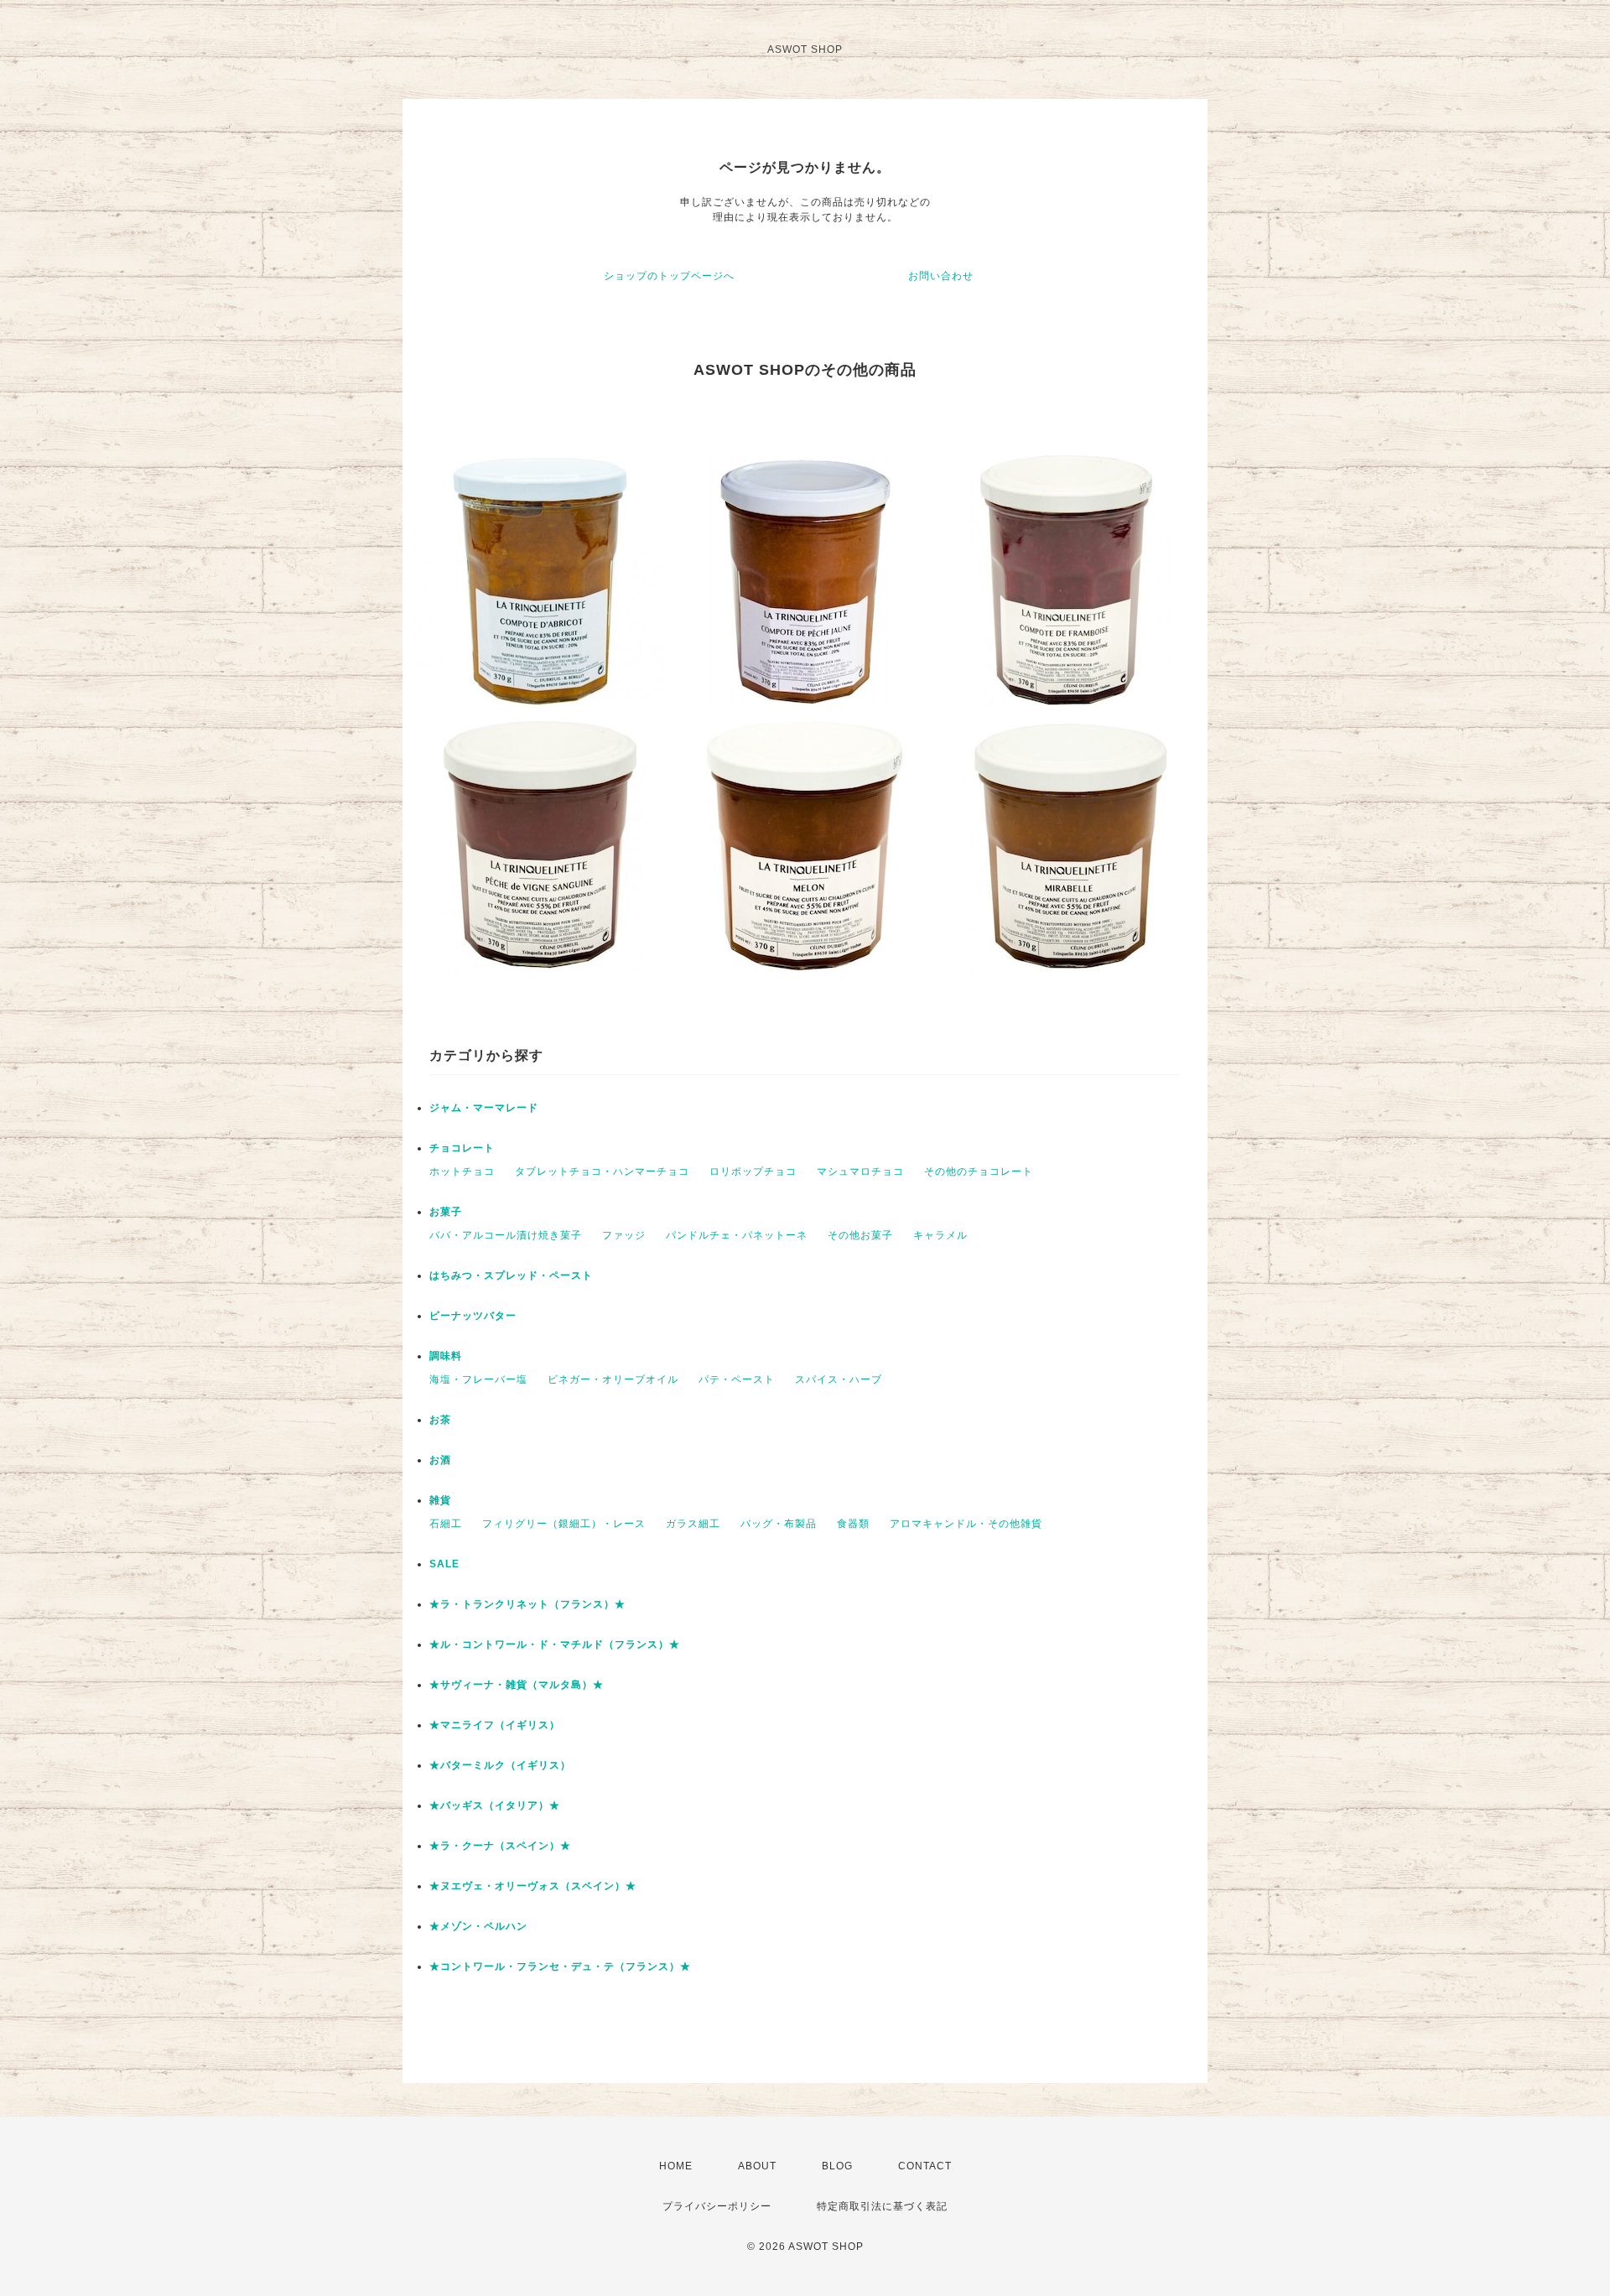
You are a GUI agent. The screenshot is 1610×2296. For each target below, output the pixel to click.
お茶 (440, 1420)
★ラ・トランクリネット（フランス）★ (527, 1604)
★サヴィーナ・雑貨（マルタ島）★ (517, 1685)
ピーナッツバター (473, 1316)
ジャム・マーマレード (484, 1108)
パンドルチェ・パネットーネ (737, 1235)
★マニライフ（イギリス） (495, 1725)
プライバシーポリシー (717, 2206)
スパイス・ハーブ (839, 1379)
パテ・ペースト (737, 1379)
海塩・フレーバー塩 (478, 1379)
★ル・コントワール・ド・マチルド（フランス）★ (555, 1644)
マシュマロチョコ (860, 1171)
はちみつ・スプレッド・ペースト (511, 1275)
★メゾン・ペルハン (478, 1926)
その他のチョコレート (979, 1171)
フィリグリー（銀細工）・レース (564, 1524)
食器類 (853, 1524)
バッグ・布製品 (779, 1524)
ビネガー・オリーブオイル (613, 1379)
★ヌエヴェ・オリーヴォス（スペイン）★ (533, 1886)
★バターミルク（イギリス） (500, 1765)
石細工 (446, 1524)
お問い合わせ (941, 276)
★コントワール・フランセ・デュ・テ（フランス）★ (560, 1966)
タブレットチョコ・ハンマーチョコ (602, 1171)
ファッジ (624, 1235)
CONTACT (925, 2166)
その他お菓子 (860, 1235)
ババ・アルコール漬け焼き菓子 (506, 1235)
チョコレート (462, 1148)
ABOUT (757, 2166)
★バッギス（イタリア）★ (495, 1805)
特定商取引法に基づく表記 (882, 2206)
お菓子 (446, 1212)
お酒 (440, 1460)
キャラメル (940, 1235)
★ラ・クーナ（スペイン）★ (500, 1846)
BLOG (837, 2166)
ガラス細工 (693, 1524)
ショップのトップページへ (669, 276)
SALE (444, 1564)
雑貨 (440, 1500)
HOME (676, 2166)
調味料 (446, 1356)
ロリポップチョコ (753, 1171)
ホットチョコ (462, 1171)
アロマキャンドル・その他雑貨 (966, 1524)
